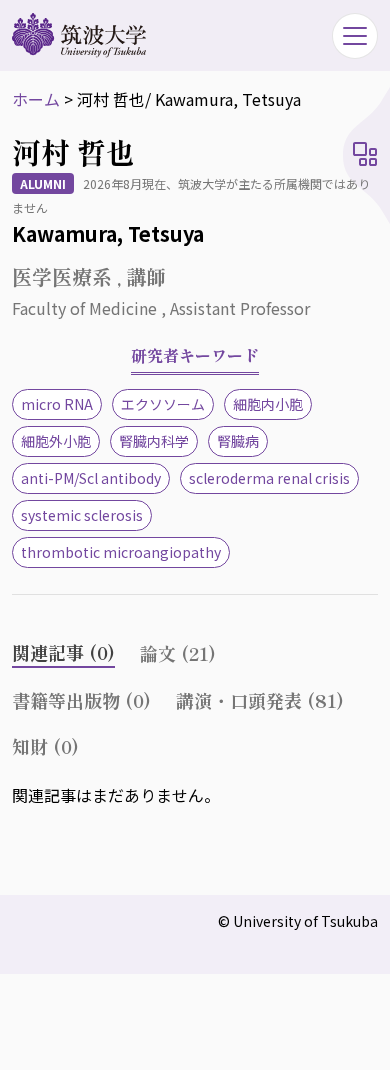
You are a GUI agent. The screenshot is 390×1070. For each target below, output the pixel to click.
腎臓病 (238, 441)
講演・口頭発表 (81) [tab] (260, 700)
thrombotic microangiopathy (121, 552)
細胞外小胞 (56, 441)
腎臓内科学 (154, 441)
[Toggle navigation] (355, 36)
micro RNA (57, 404)
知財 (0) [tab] (45, 746)
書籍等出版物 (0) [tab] (81, 700)
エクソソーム (163, 404)
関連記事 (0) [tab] (63, 652)
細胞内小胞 (268, 404)
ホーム (36, 99)
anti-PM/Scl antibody (91, 478)
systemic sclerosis (82, 515)
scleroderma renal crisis (269, 478)
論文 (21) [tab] (178, 653)
